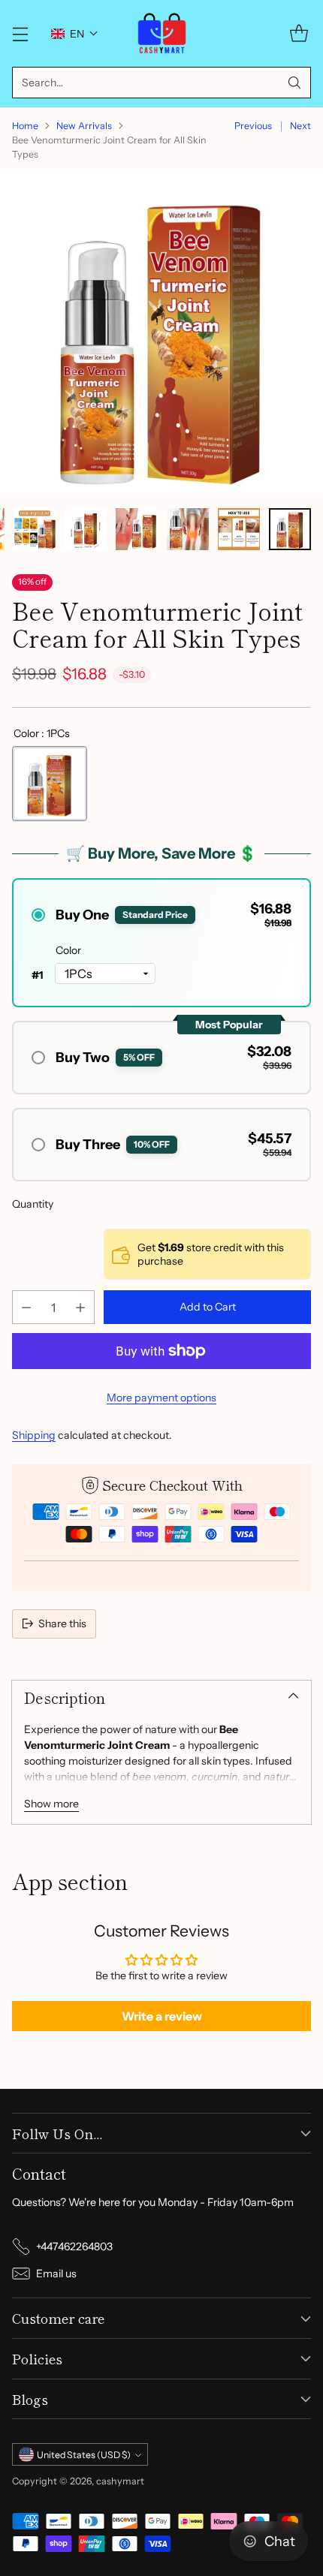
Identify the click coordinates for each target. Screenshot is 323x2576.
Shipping (34, 1435)
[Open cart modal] (299, 33)
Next (300, 126)
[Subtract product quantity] (26, 1307)
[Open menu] (20, 33)
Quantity (33, 1204)
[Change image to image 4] (137, 529)
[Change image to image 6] (239, 529)
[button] (75, 34)
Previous (253, 126)
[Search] (294, 83)
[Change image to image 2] (35, 529)
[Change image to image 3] (86, 529)
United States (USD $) (84, 2455)
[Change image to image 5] (188, 529)
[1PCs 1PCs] (50, 784)
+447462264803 (74, 2246)
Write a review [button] (162, 2016)
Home (25, 126)
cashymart (120, 2481)
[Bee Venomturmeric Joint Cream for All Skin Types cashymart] (161, 335)
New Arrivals (84, 126)
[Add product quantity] (80, 1307)
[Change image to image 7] (290, 529)
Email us (56, 2274)
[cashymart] (162, 33)
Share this (62, 1624)
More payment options (161, 1398)
